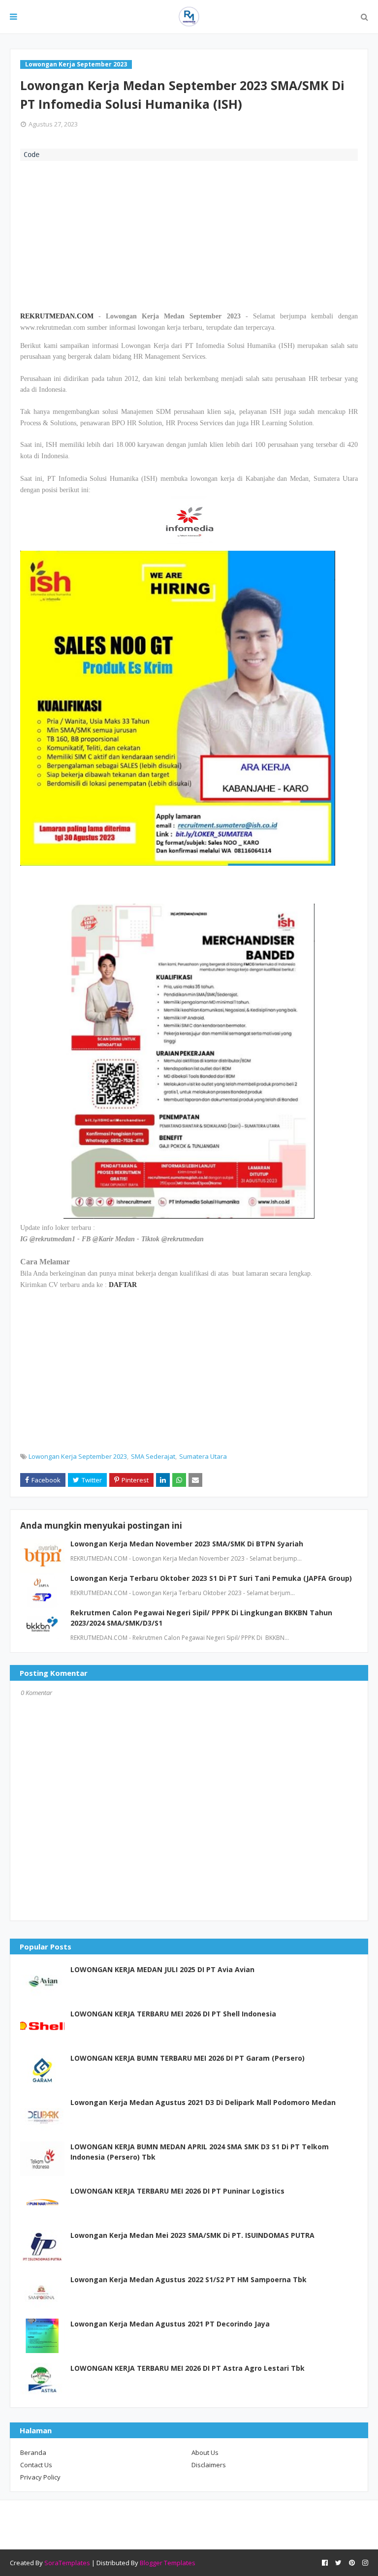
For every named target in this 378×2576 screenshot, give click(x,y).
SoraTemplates (67, 2563)
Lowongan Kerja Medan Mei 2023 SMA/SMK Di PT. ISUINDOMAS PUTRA (192, 2235)
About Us (205, 2452)
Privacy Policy (40, 2477)
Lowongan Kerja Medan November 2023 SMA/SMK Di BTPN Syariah (187, 1544)
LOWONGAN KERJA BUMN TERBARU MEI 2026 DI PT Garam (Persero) (188, 2058)
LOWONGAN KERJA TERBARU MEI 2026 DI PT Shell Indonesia (173, 2014)
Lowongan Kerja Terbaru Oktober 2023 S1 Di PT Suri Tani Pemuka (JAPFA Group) (211, 1578)
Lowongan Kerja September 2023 (78, 1456)
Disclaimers (209, 2465)
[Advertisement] (189, 235)
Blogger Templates (168, 2563)
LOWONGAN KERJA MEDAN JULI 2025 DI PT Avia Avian (162, 1969)
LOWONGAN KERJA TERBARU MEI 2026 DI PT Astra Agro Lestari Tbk (188, 2368)
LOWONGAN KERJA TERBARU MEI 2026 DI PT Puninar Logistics (177, 2191)
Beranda (33, 2452)
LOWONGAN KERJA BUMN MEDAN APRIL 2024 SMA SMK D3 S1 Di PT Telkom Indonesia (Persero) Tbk (200, 2152)
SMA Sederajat (153, 1456)
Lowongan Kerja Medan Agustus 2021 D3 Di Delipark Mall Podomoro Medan (203, 2102)
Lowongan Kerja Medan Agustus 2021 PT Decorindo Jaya (170, 2324)
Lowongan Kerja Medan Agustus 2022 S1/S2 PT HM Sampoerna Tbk (189, 2279)
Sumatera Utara (203, 1456)
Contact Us (36, 2465)
